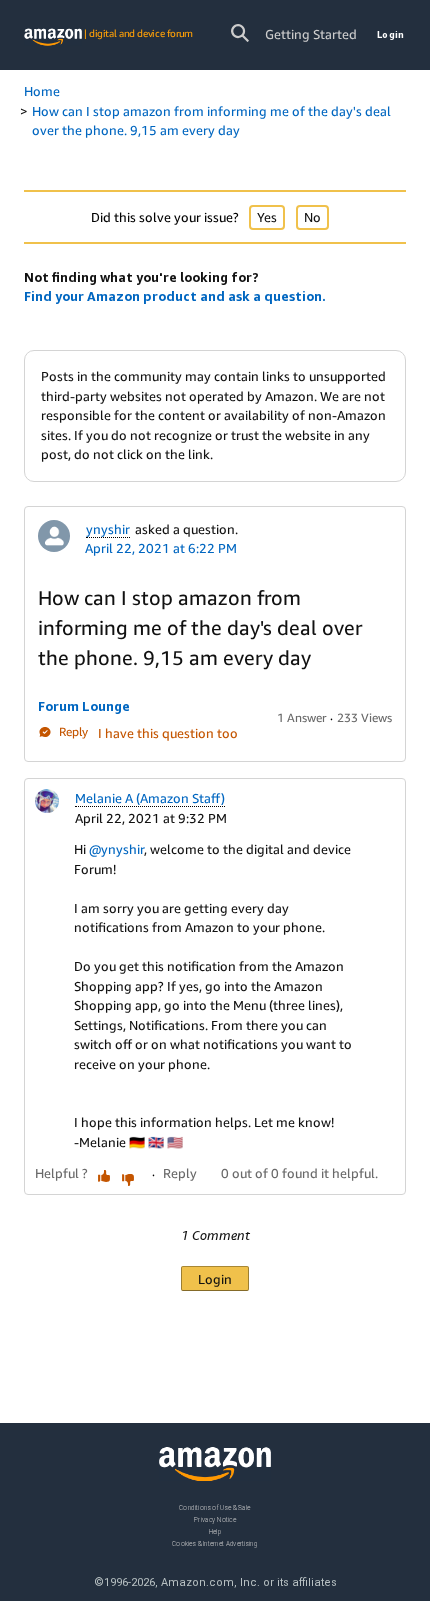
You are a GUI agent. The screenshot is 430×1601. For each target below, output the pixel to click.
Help (215, 1531)
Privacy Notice (215, 1519)
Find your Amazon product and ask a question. (175, 296)
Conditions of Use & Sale (214, 1507)
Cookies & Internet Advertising (215, 1543)
